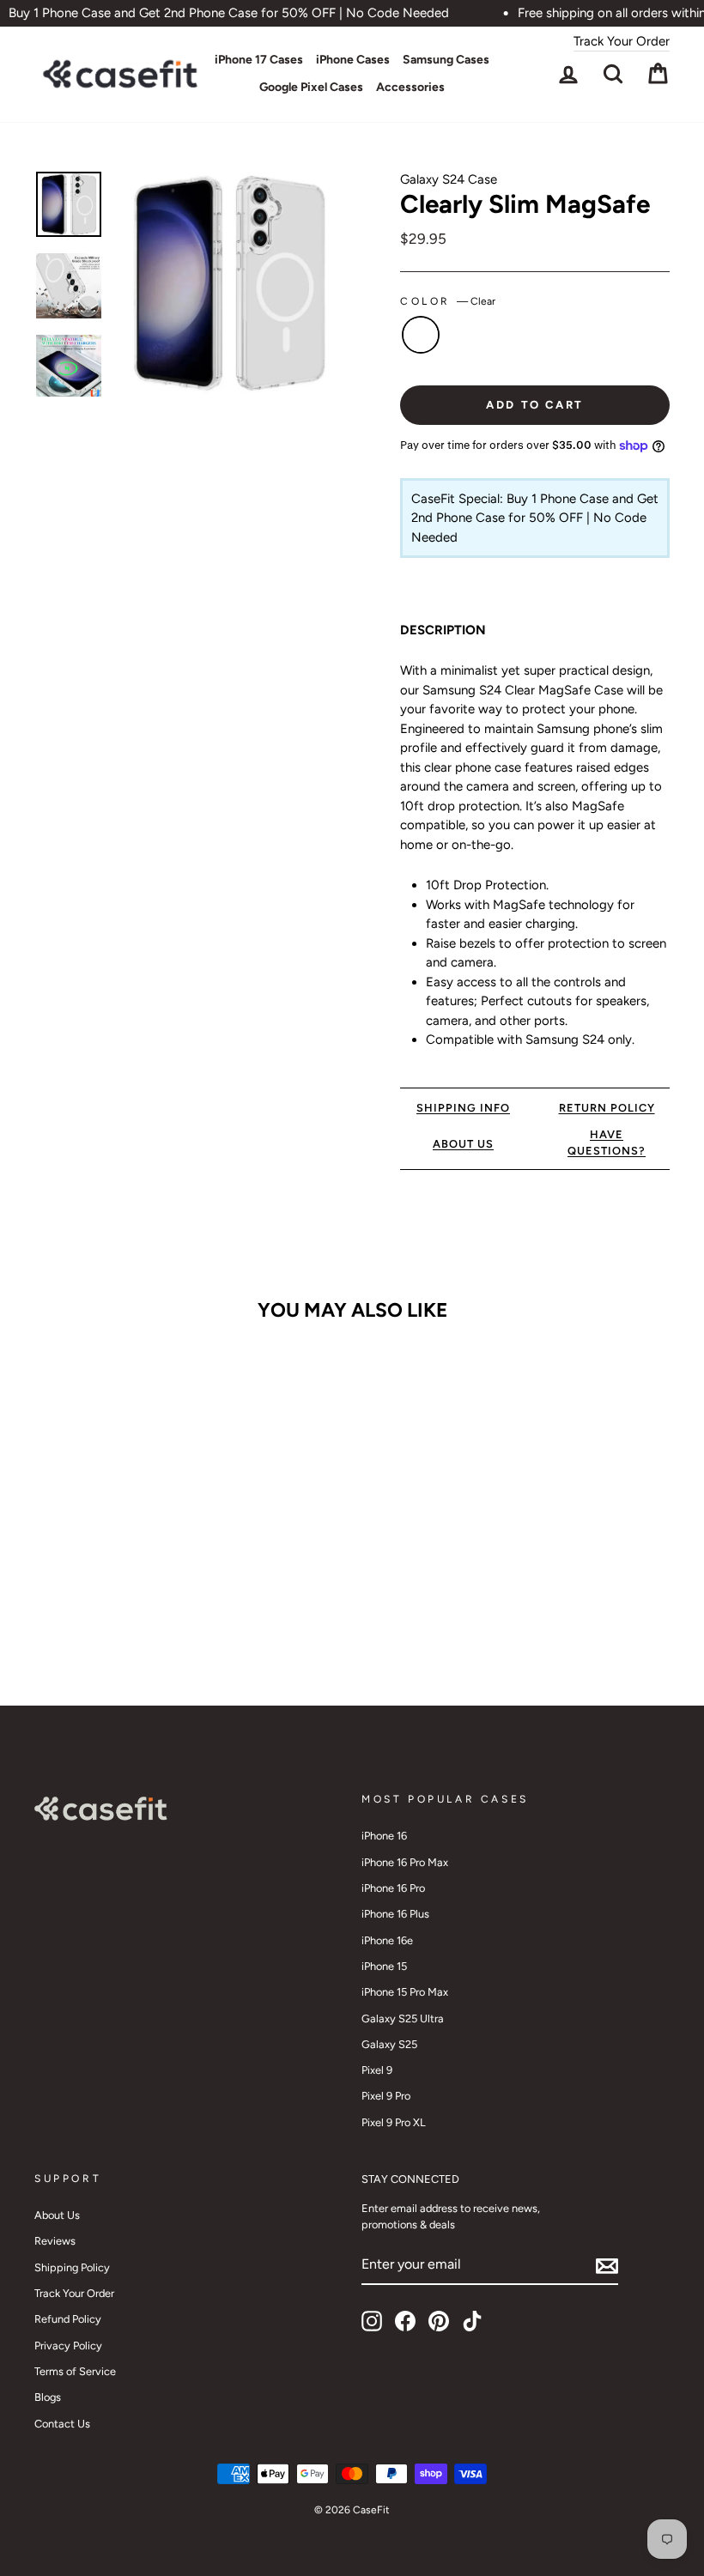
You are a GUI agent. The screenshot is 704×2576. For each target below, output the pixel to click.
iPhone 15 (384, 1966)
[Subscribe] (607, 2265)
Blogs (48, 2397)
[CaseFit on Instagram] (372, 2321)
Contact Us (62, 2424)
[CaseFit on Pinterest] (439, 2321)
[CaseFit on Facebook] (405, 2321)
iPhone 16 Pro (393, 1888)
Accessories (410, 87)
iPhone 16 (384, 1836)
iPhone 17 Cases (259, 60)
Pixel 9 (377, 2070)
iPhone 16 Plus (395, 1914)
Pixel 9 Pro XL (394, 2122)
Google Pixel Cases (311, 87)
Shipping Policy (72, 2267)
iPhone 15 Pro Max (405, 1992)
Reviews (55, 2241)
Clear (421, 335)
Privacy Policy (68, 2346)
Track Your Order (622, 41)
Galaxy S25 (389, 2044)
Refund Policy (68, 2319)
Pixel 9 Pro (386, 2096)
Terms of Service (75, 2371)
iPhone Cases (353, 60)
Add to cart (106, 1597)
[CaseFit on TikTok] (472, 2321)
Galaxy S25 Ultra (403, 2018)
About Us (57, 2215)
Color (448, 301)
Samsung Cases (446, 60)
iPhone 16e (387, 1940)
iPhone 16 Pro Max (405, 1862)
